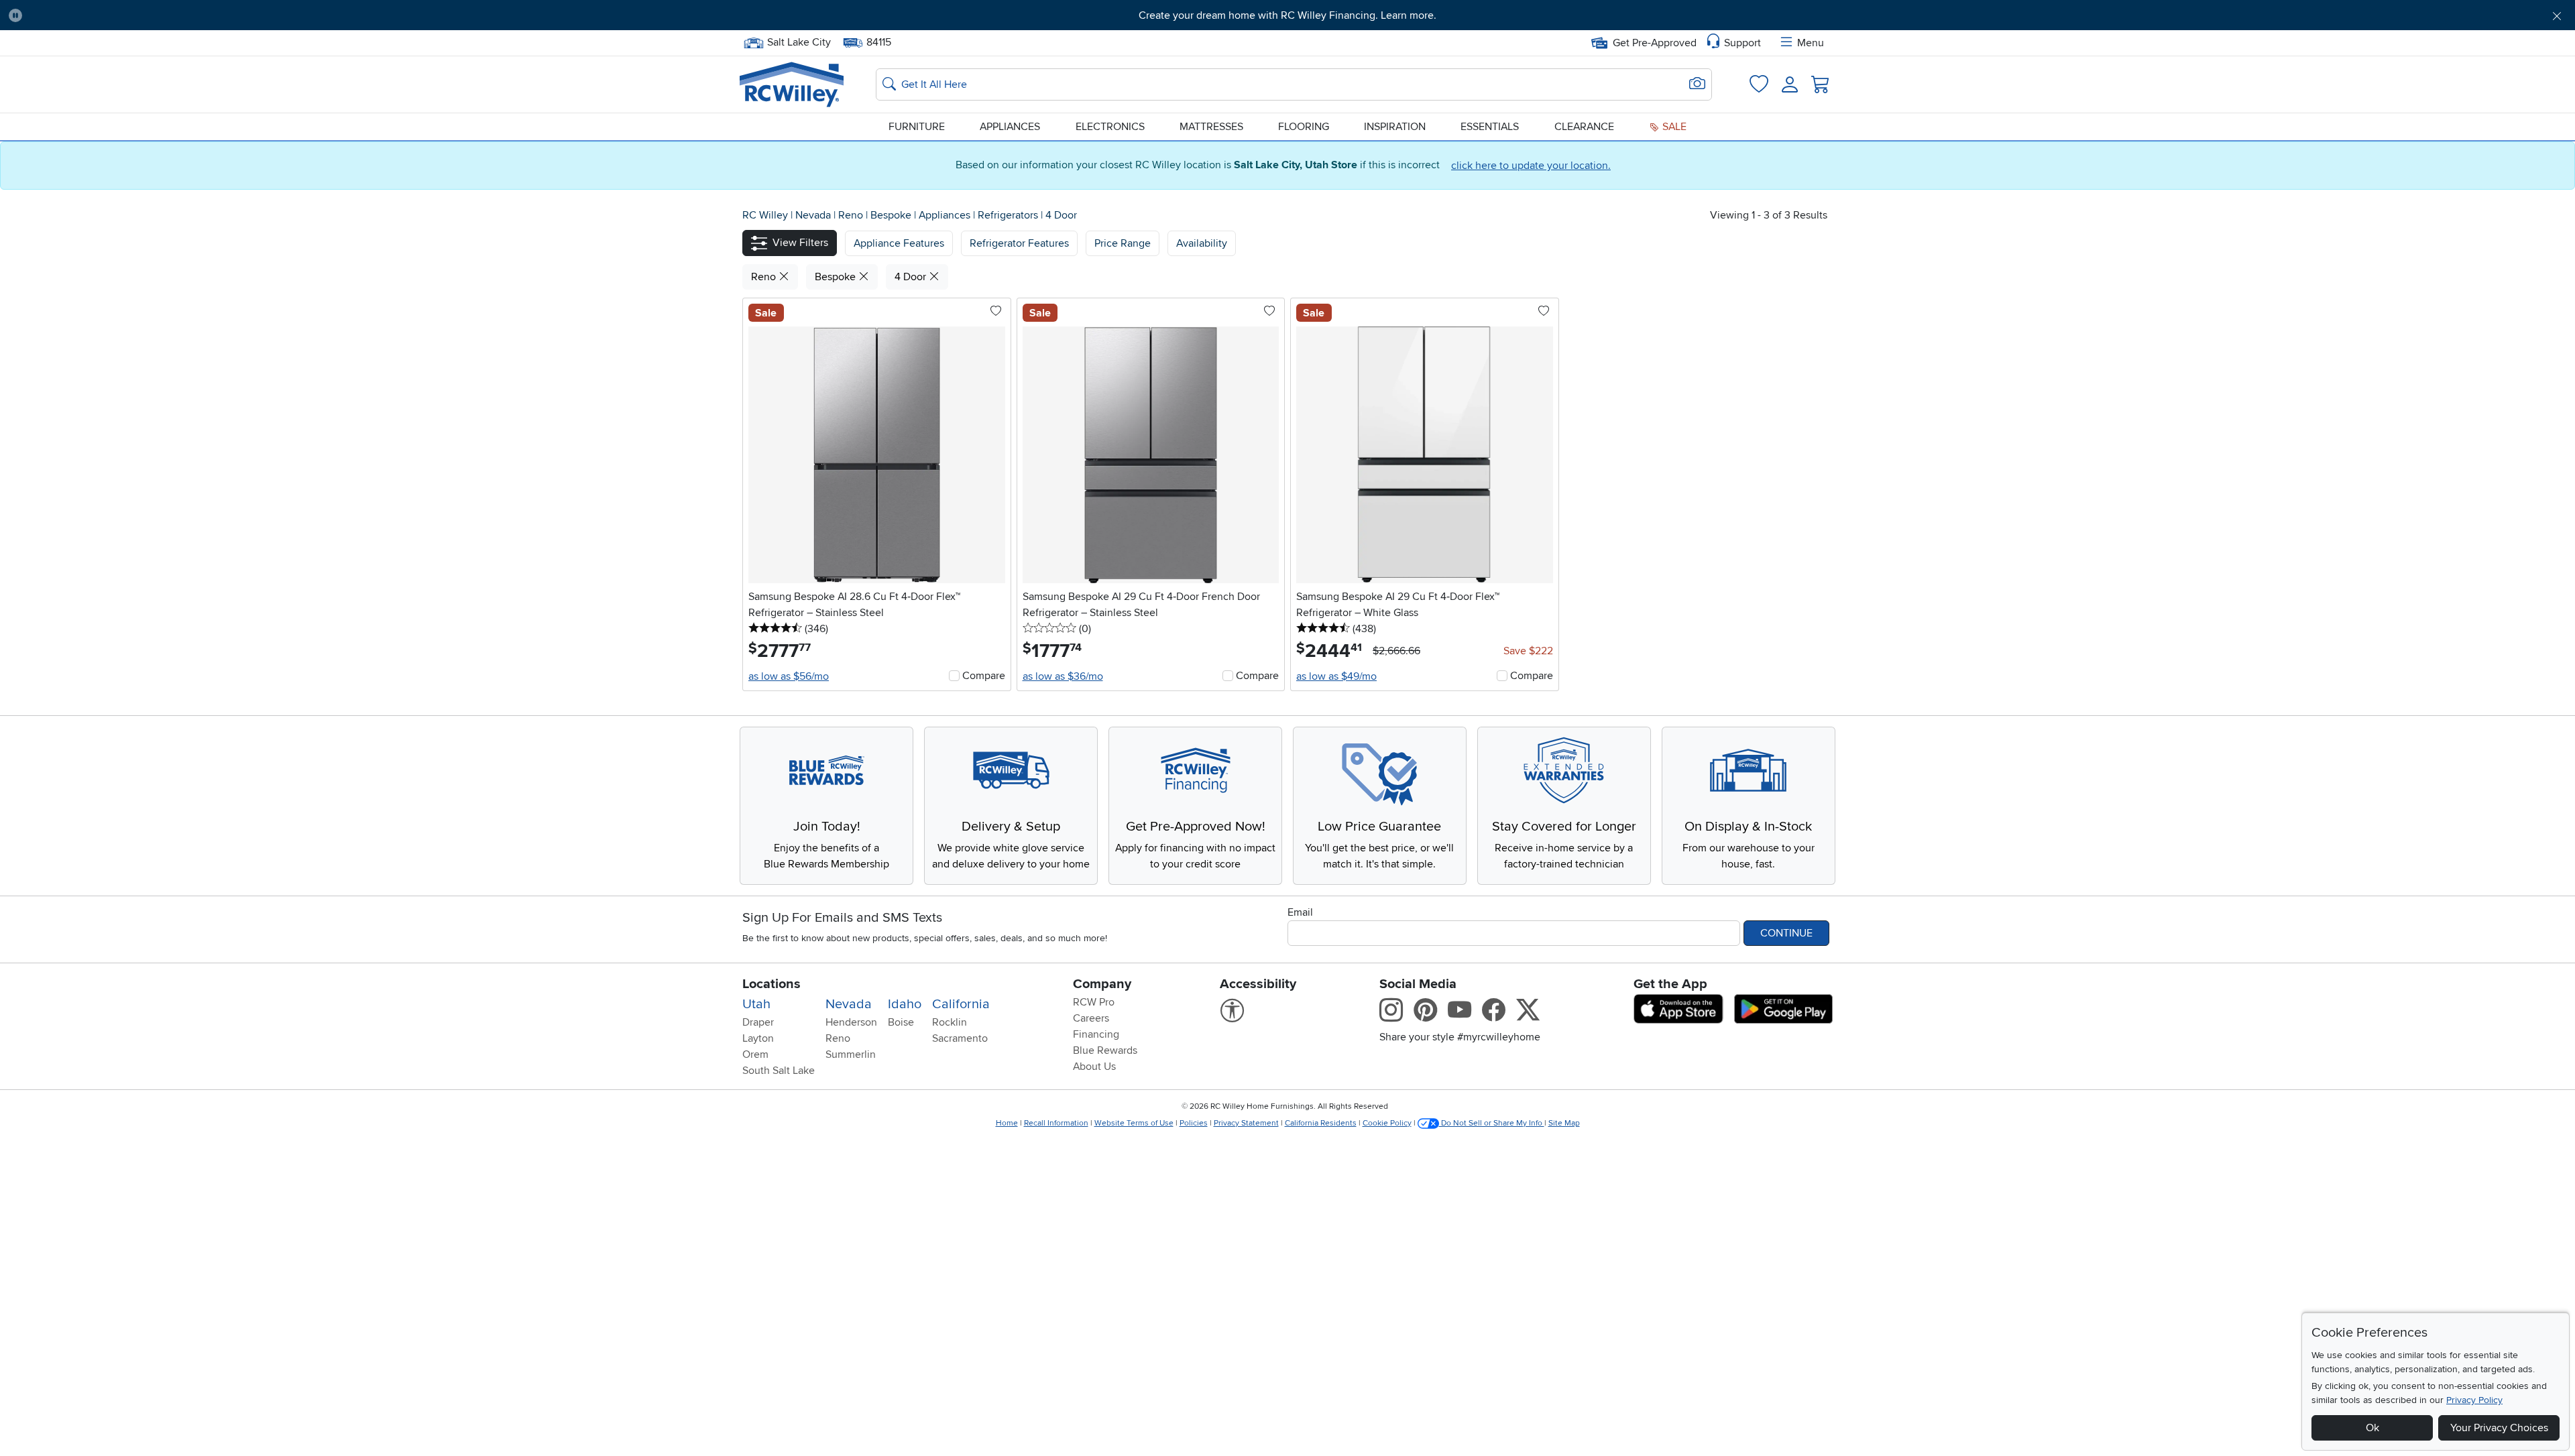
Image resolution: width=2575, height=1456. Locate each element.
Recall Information (1056, 1123)
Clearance (1584, 127)
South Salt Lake (779, 1071)
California (961, 1004)
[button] (227, 15)
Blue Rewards (1105, 1050)
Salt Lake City (799, 41)
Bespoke (892, 215)
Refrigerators (1009, 215)
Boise (901, 1022)
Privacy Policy (2474, 1400)
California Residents (1321, 1123)
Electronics (1110, 127)
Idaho (905, 1004)
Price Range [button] (1123, 243)
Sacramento (960, 1038)
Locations (771, 984)
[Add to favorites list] (996, 312)
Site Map (1564, 1123)
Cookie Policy (1387, 1123)
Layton (758, 1038)
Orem (755, 1054)
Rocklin (950, 1022)
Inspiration (1395, 127)
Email (1300, 912)
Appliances (1010, 127)
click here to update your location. (1531, 166)
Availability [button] (1202, 243)
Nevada (814, 215)
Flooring (1304, 127)
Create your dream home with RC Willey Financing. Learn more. (1287, 15)
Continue (1786, 933)
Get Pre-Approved (1655, 43)
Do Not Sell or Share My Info (1492, 1123)
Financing (1096, 1034)
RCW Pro (1094, 1002)
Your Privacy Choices (2499, 1428)
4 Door (1061, 215)
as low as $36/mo (1063, 676)
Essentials (1490, 127)
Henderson (851, 1022)
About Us (1094, 1067)
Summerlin (851, 1054)
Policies (1194, 1123)
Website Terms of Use (1134, 1123)
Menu (1811, 43)
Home (1007, 1123)
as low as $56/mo (789, 676)
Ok (2372, 1428)
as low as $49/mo (1336, 676)
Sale (1673, 127)
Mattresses (1211, 127)
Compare (984, 676)
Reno (852, 215)
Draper (758, 1022)
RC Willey (765, 215)
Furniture (917, 127)
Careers (1091, 1018)
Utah (756, 1004)
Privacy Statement (1246, 1123)
